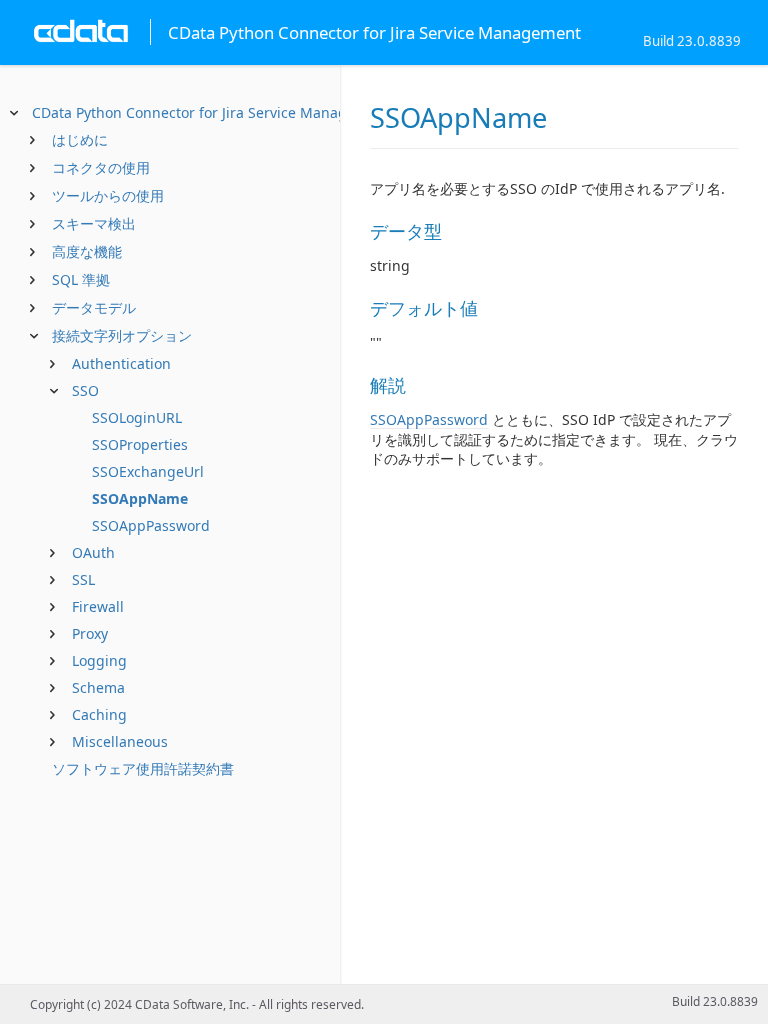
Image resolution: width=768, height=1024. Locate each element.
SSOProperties (140, 444)
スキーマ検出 (94, 223)
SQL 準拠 (81, 279)
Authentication (121, 363)
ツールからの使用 (108, 195)
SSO (85, 390)
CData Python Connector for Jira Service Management (211, 112)
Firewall (98, 606)
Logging (99, 660)
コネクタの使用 (101, 167)
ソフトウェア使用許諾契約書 (143, 768)
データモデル (94, 307)
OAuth (93, 552)
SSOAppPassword (151, 525)
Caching (99, 714)
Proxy (90, 633)
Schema (98, 687)
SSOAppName (140, 498)
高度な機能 (87, 251)
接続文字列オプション (122, 335)
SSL (83, 579)
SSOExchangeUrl (148, 471)
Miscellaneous (120, 741)
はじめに (80, 139)
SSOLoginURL (137, 417)
